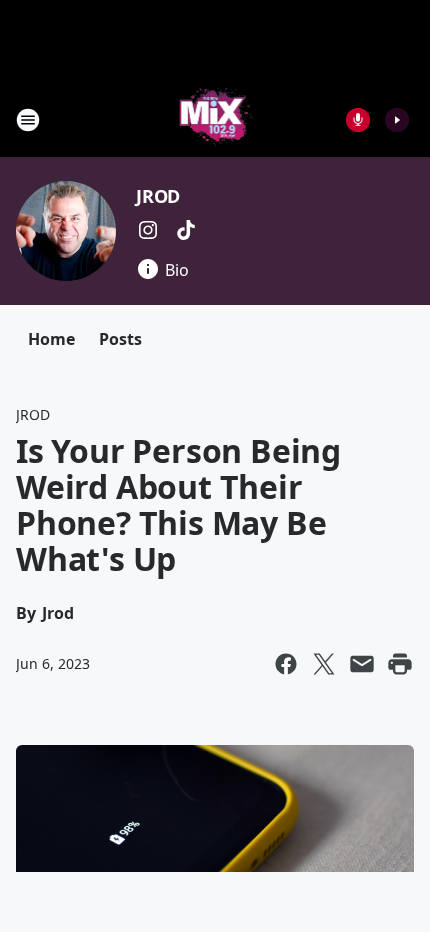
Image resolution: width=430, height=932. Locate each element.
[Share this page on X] (324, 664)
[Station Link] (215, 119)
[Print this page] (400, 664)
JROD (158, 196)
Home (51, 339)
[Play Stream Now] (397, 120)
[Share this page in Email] (362, 664)
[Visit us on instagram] (148, 230)
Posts (120, 339)
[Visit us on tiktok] (186, 230)
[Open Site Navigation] (28, 120)
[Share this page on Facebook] (286, 664)
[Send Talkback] (358, 120)
